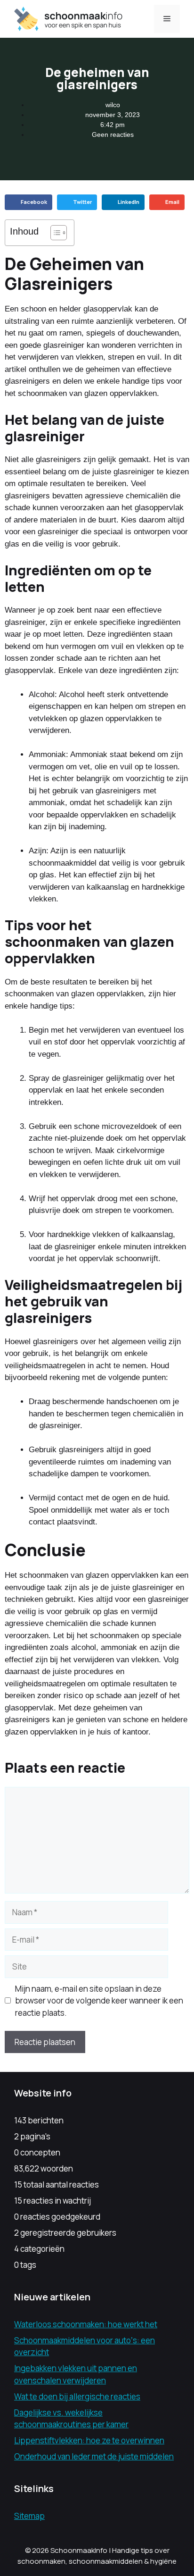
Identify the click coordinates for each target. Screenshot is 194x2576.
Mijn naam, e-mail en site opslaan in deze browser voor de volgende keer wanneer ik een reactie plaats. (99, 2001)
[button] (28, 202)
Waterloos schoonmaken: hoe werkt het (86, 2324)
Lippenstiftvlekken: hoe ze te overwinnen (89, 2440)
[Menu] (167, 19)
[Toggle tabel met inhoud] (54, 233)
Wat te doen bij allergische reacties (77, 2396)
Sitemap (29, 2516)
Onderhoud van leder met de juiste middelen (94, 2456)
